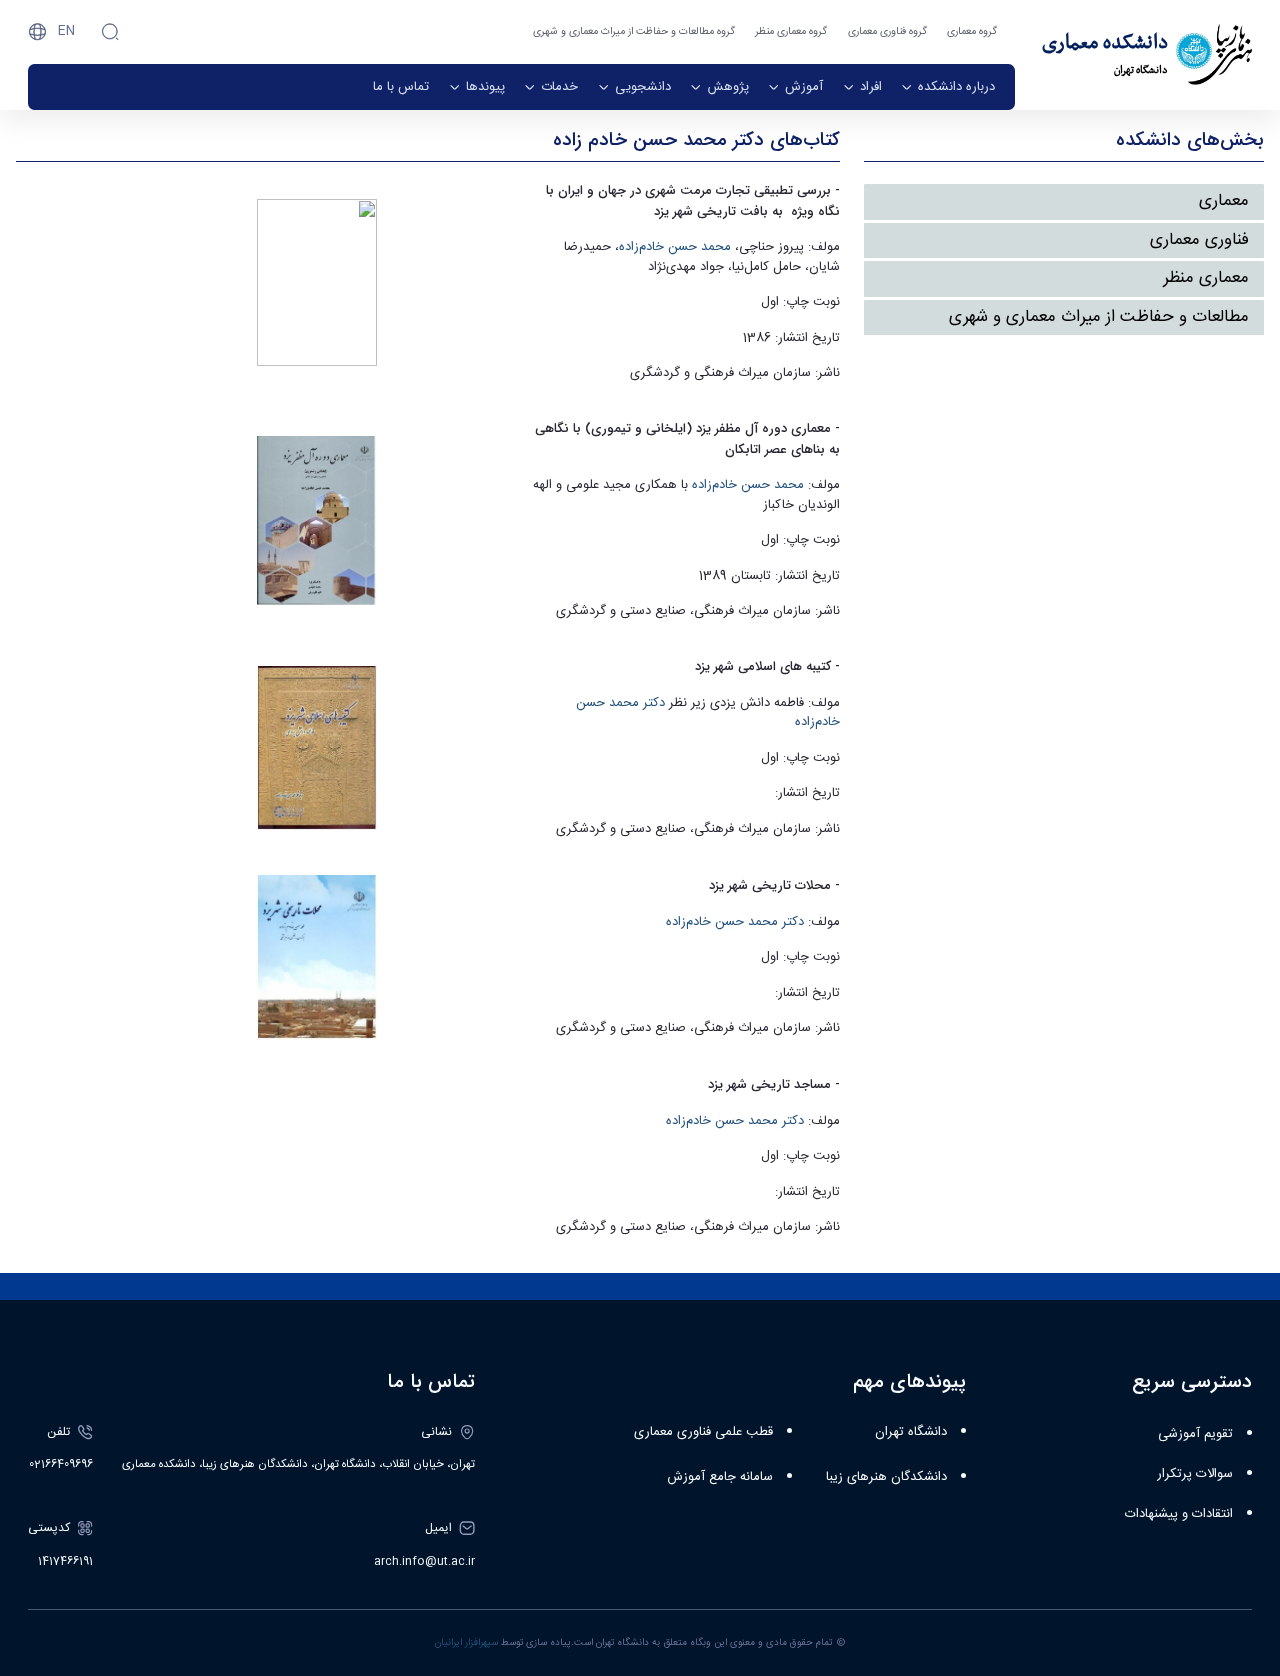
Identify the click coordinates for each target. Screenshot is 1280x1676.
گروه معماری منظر (791, 31)
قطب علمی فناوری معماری (703, 1432)
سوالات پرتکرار (1195, 1474)
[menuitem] (948, 87)
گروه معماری (972, 31)
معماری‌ (1224, 201)
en (66, 31)
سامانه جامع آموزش (720, 1477)
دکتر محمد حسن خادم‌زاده (735, 922)
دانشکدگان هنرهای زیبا (886, 1477)
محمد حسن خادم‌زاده (675, 247)
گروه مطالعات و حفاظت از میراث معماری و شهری (634, 31)
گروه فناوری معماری (887, 31)
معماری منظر (1206, 278)
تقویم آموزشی (1195, 1434)
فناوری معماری (1199, 240)
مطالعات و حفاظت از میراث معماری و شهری (1099, 317)
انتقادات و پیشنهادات (1179, 1514)
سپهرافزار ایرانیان (466, 1643)
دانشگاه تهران (911, 1432)
